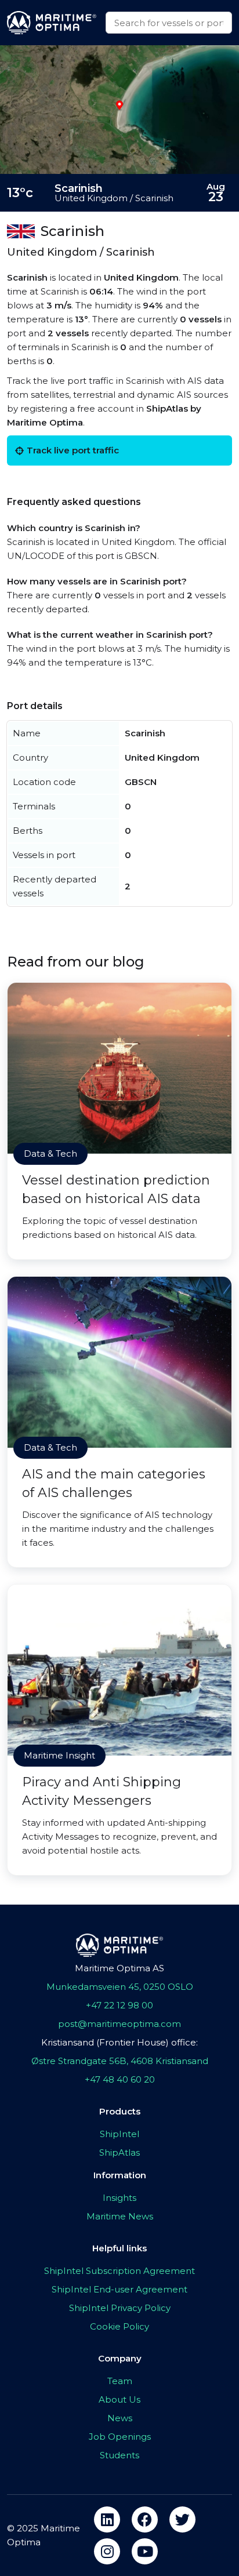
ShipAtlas (119, 2152)
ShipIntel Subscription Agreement (119, 2271)
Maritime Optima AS (119, 1968)
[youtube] (145, 2551)
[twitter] (182, 2519)
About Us (119, 2399)
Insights (119, 2198)
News (120, 2418)
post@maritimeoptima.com (119, 2024)
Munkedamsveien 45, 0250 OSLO (120, 1987)
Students (119, 2455)
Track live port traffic (73, 450)
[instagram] (107, 2551)
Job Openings (120, 2437)
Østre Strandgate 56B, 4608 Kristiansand (120, 2061)
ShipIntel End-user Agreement (119, 2289)
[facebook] (145, 2519)
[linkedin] (107, 2519)
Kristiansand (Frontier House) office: (119, 2042)
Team (120, 2381)
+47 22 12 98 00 (119, 2005)
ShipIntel (119, 2134)
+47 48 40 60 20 (120, 2079)
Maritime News (120, 2216)
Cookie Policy (119, 2326)
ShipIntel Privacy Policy (120, 2308)
